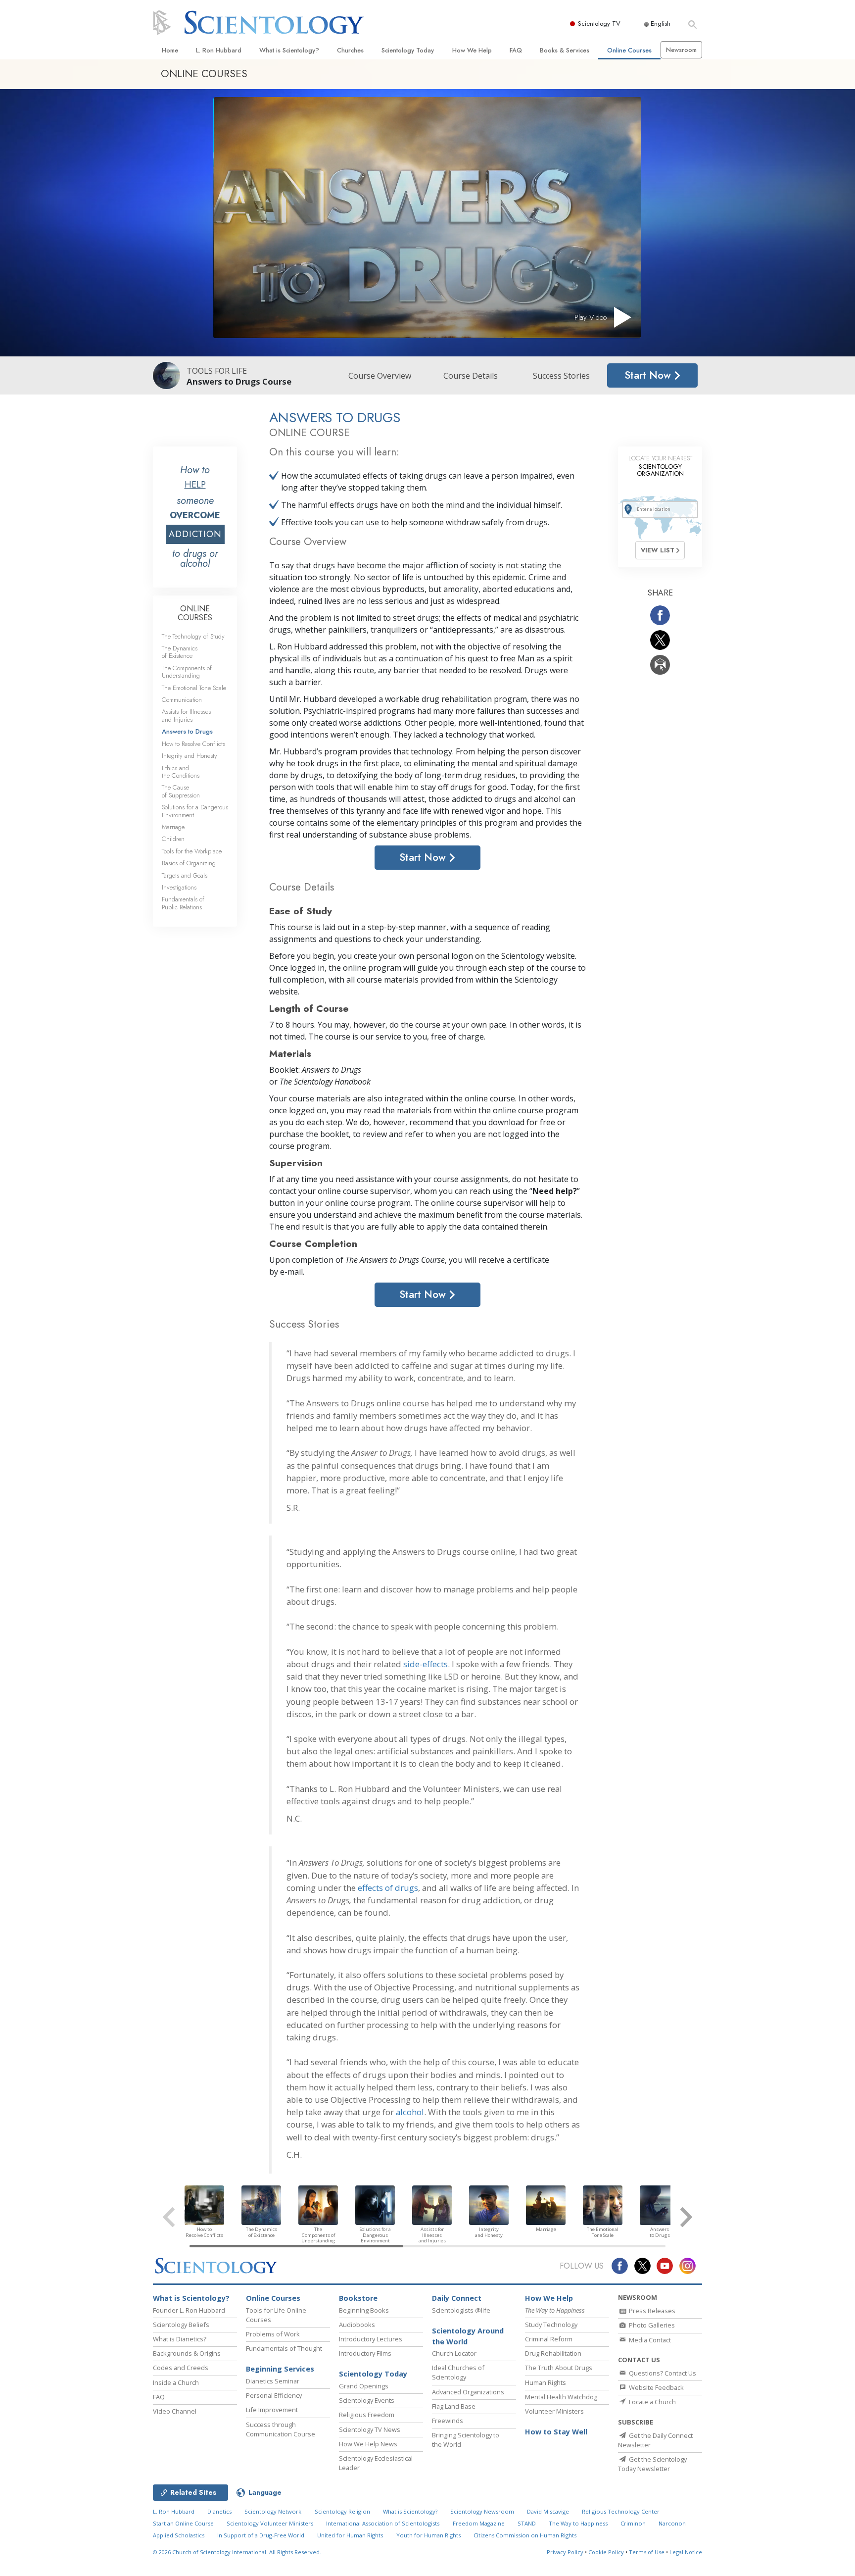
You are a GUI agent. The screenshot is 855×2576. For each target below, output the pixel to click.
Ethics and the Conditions (181, 772)
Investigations (179, 887)
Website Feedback (656, 2387)
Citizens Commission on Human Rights (525, 2535)
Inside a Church (176, 2382)
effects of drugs (388, 1888)
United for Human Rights (350, 2535)
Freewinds (448, 2421)
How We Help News (368, 2444)
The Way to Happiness (578, 2523)
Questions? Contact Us (662, 2373)
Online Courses (629, 50)
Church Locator (454, 2353)
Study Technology (551, 2325)
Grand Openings (364, 2386)
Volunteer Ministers (554, 2411)
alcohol (410, 2112)
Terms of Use (647, 2552)
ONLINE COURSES (195, 613)
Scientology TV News (370, 2429)
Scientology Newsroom (482, 2511)
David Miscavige (548, 2511)
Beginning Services (280, 2369)
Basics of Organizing (189, 863)
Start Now (649, 375)
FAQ (516, 50)
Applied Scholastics (179, 2535)
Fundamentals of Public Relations (183, 903)
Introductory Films (365, 2353)
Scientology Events (367, 2400)
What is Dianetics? (180, 2339)
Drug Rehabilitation (553, 2353)
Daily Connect (457, 2298)
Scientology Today (408, 50)
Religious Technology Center (621, 2511)
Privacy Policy (565, 2552)
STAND (527, 2523)
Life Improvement (272, 2410)
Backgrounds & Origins (187, 2353)
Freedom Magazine (479, 2523)
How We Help (472, 50)
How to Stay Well (556, 2432)
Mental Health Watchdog (561, 2397)
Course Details (471, 376)
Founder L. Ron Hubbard (189, 2310)
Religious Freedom (367, 2415)
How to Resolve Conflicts (193, 744)
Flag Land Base (454, 2406)
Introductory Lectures (371, 2339)
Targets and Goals (185, 875)
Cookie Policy (606, 2552)
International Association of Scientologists (383, 2523)
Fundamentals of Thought (284, 2348)
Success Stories (561, 376)
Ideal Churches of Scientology (458, 2372)
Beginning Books (364, 2310)
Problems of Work (273, 2334)
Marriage (173, 827)
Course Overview (380, 376)
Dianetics (219, 2511)
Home (170, 50)
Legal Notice (686, 2552)
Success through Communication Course (281, 2429)
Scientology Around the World (468, 2336)
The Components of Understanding (187, 672)
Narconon (672, 2523)
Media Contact (649, 2340)
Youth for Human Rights (428, 2535)
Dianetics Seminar (273, 2381)
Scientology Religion (342, 2511)
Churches (350, 50)
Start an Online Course (183, 2523)
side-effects (426, 1664)
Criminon (633, 2523)
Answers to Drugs (187, 731)
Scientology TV (599, 24)
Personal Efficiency (274, 2395)
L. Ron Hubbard (219, 50)
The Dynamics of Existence (180, 652)
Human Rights (546, 2382)
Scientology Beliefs (181, 2325)
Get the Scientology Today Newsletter (652, 2464)
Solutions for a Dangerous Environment (195, 811)
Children (173, 839)
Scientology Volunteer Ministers (270, 2523)
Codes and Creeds (181, 2368)
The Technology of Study (193, 636)
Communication (182, 700)
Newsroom (681, 50)
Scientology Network (273, 2511)
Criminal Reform (549, 2339)
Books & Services (565, 50)
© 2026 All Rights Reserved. (237, 2552)
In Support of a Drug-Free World (261, 2535)
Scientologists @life (461, 2310)
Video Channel (175, 2411)
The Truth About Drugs (559, 2368)
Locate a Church (652, 2402)
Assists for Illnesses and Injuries (186, 715)
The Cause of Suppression (181, 791)
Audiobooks (357, 2325)
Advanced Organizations (468, 2392)
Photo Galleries (651, 2325)
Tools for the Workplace (192, 851)
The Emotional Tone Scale (194, 688)
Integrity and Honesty (190, 756)
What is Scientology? (289, 50)
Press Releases (651, 2311)
